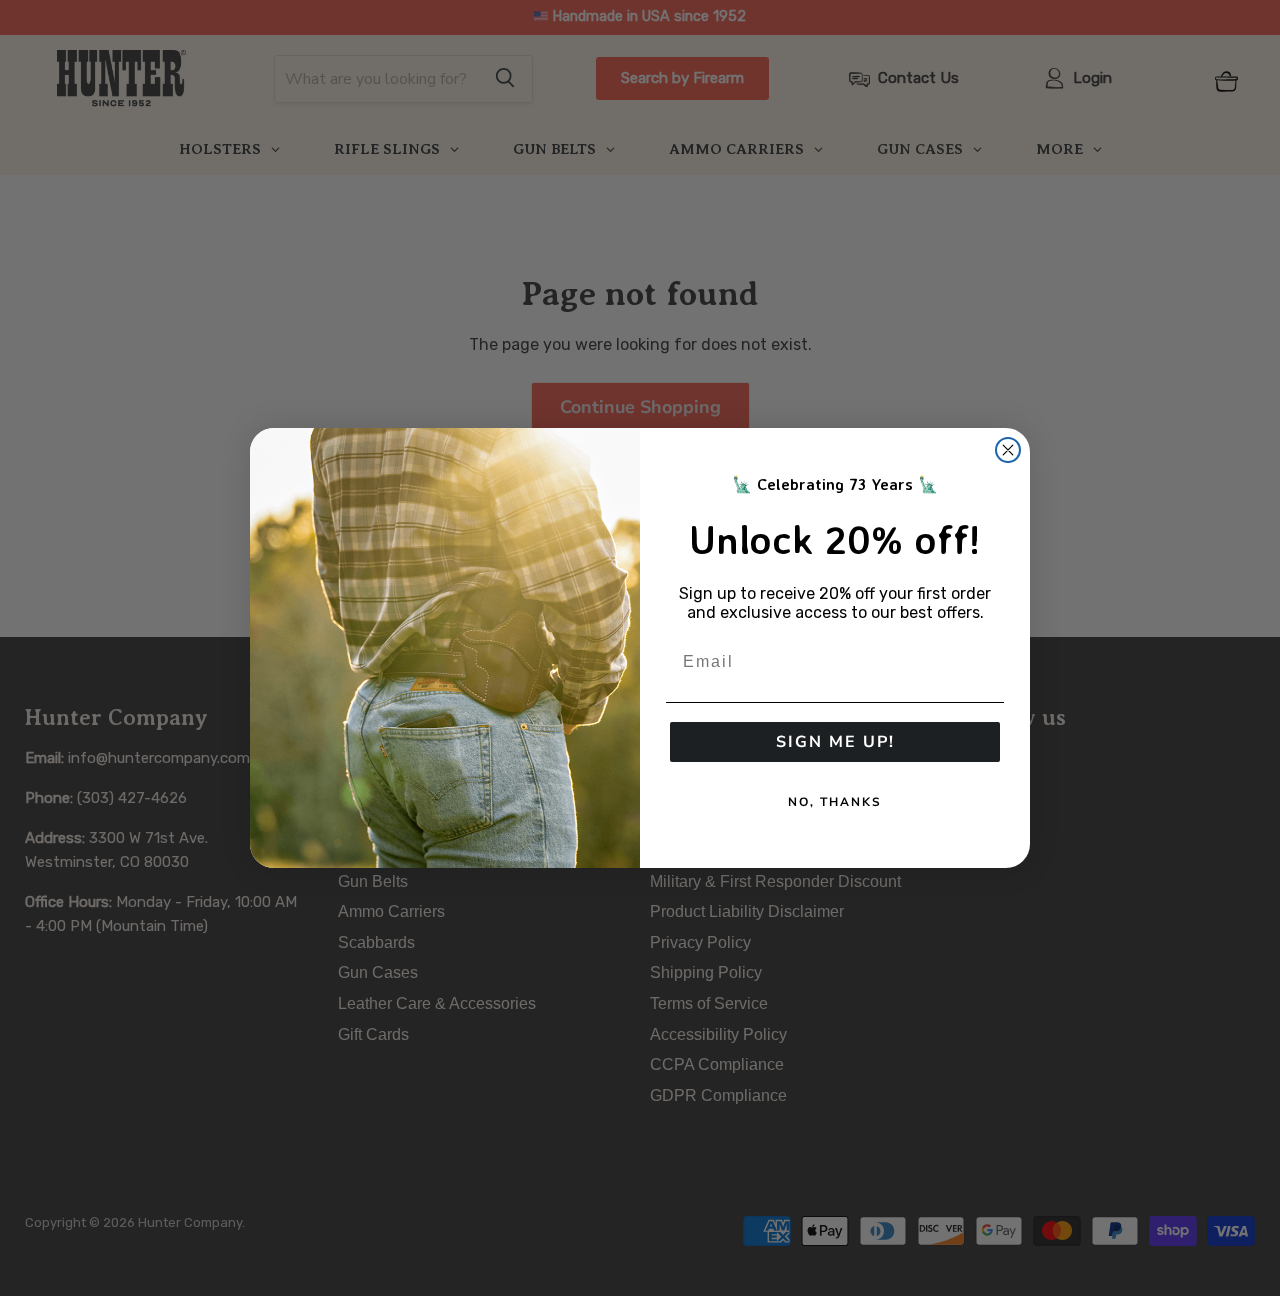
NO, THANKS (835, 802)
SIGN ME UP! (835, 742)
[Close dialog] (1008, 450)
